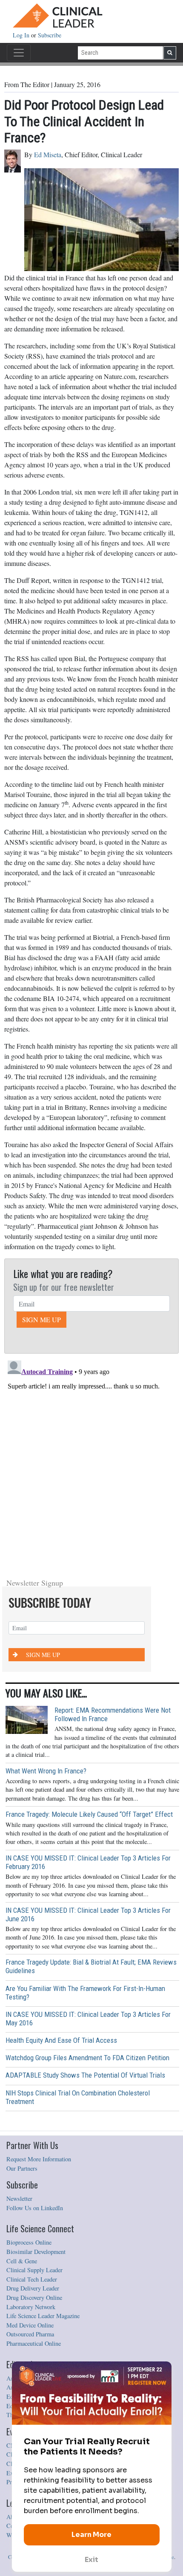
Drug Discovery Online (34, 2297)
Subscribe (50, 35)
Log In (22, 35)
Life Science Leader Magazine (43, 2316)
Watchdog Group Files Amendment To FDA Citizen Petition (87, 2058)
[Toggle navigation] (19, 53)
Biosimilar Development (36, 2252)
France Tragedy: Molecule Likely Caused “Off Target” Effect (89, 1814)
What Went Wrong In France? (46, 1771)
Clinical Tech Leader (32, 2279)
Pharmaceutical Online (34, 2343)
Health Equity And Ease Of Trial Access (61, 2040)
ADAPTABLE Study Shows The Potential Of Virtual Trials (85, 2075)
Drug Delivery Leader (33, 2288)
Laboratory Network (31, 2307)
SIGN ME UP (41, 1319)
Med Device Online (30, 2325)
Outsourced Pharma (30, 2334)
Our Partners (22, 2168)
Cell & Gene (22, 2261)
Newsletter (19, 2199)
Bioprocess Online (29, 2242)
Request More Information (39, 2159)
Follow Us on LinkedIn (35, 2208)
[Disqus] (91, 1463)
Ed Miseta (48, 154)
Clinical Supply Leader (34, 2270)
